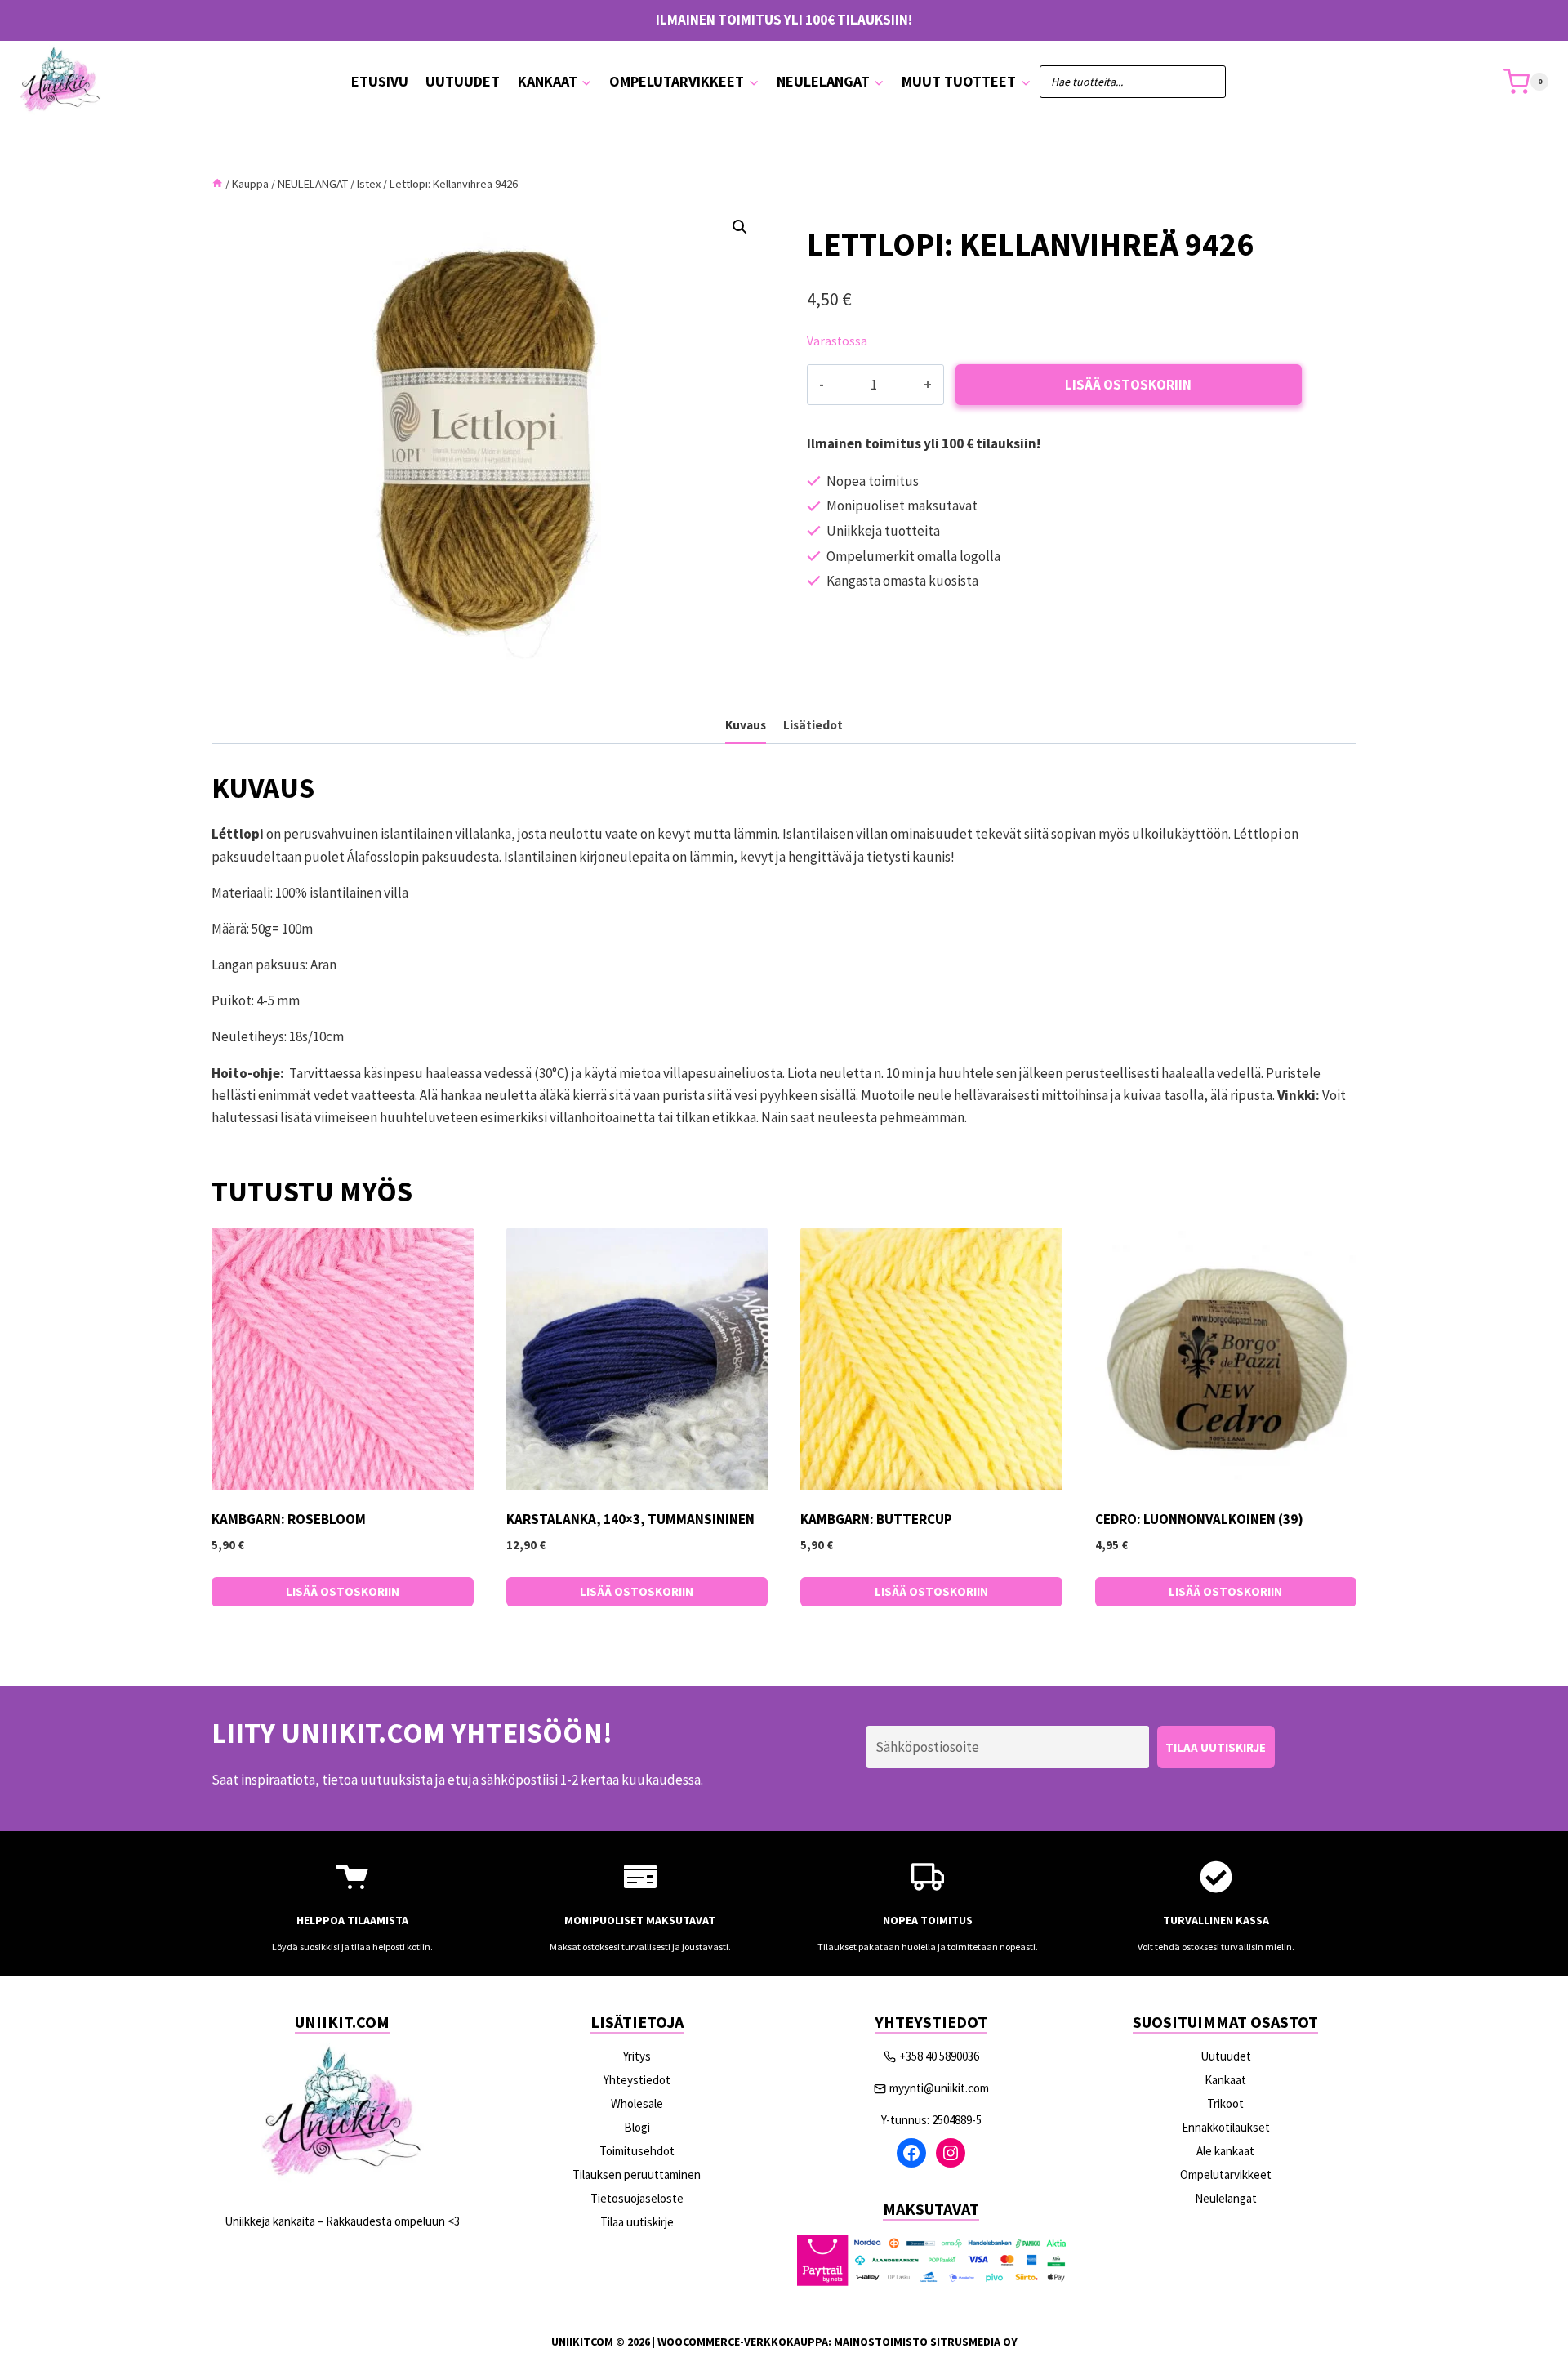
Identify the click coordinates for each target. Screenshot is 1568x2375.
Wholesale (637, 2103)
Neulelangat (1226, 2198)
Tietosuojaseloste (637, 2198)
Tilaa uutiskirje (637, 2222)
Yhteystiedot (637, 2080)
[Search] (1205, 82)
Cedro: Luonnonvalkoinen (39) (1199, 1519)
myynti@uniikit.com (939, 2088)
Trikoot (1225, 2103)
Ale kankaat (1225, 2151)
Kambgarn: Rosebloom (289, 1519)
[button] (740, 227)
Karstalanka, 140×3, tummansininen (630, 1519)
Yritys (637, 2056)
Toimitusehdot (637, 2151)
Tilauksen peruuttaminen (637, 2174)
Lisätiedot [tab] (813, 725)
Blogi (637, 2127)
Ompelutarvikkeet (1226, 2174)
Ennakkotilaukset (1226, 2127)
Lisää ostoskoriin (1128, 385)
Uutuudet (463, 81)
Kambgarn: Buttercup (876, 1519)
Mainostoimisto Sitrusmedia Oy (926, 2342)
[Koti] (217, 184)
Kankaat (1225, 2080)
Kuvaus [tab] (746, 725)
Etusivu (380, 81)
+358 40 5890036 (939, 2056)
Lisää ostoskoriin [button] (343, 1591)
